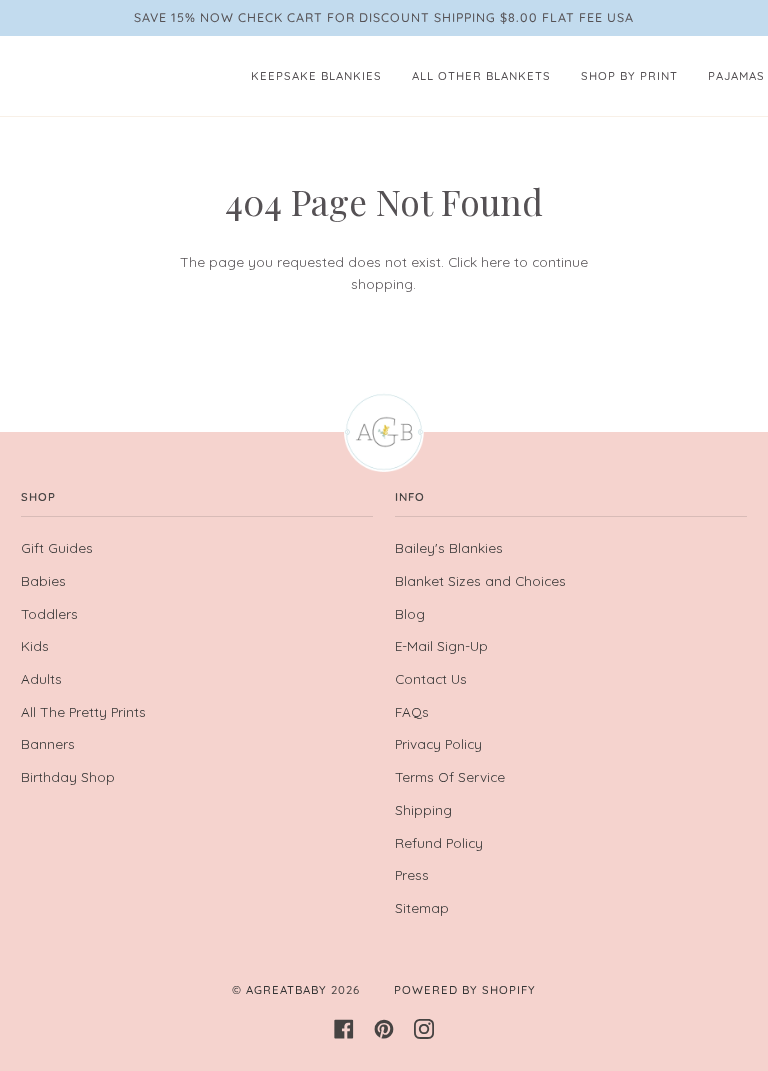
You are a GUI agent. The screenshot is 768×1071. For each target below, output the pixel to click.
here (495, 261)
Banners (48, 743)
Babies (43, 580)
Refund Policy (439, 842)
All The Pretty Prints (83, 711)
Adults (41, 678)
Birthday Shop (68, 776)
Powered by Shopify (465, 990)
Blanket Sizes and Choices (480, 580)
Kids (35, 645)
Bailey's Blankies (449, 547)
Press (412, 874)
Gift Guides (57, 547)
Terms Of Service (450, 776)
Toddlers (49, 613)
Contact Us (431, 678)
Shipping (423, 809)
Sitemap (422, 907)
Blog (410, 613)
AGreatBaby (286, 990)
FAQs (412, 711)
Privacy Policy (438, 743)
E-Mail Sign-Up (441, 645)
